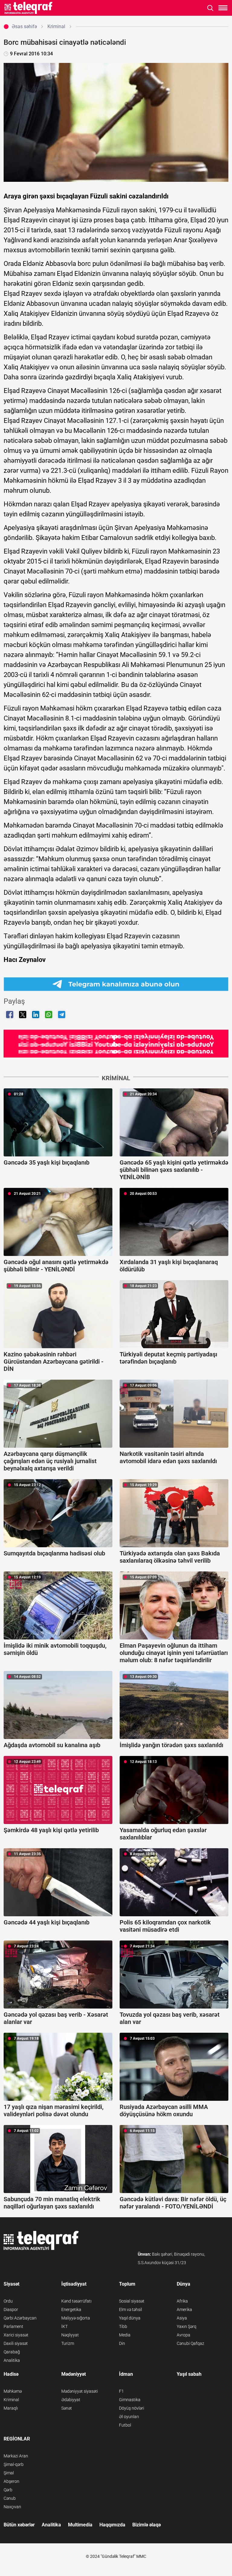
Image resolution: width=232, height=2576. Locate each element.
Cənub (10, 2498)
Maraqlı (11, 2408)
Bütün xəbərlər (19, 2525)
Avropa (184, 2335)
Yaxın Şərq (187, 2326)
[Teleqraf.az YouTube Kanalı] (116, 1043)
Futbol (125, 2425)
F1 (121, 2391)
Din (122, 2343)
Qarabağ (12, 2352)
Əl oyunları (129, 2417)
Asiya (182, 2318)
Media (125, 2335)
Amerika (184, 2310)
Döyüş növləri (132, 2408)
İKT (64, 2326)
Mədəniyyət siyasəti (80, 2391)
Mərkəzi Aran (16, 2456)
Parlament (13, 2326)
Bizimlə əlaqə (147, 2525)
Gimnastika (130, 2400)
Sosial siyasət (132, 2301)
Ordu (8, 2301)
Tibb (123, 2326)
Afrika (182, 2301)
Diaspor (11, 2310)
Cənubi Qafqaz (190, 2343)
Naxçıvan (12, 2507)
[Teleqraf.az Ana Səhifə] (29, 8)
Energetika (71, 2310)
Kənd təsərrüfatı (76, 2301)
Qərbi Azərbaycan (20, 2318)
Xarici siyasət (16, 2335)
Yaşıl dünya (130, 2318)
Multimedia (80, 2525)
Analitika (12, 2360)
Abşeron (11, 2481)
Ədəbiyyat (71, 2400)
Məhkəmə (13, 2391)
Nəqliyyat (70, 2335)
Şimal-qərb (14, 2464)
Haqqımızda (112, 2525)
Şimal (9, 2473)
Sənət (67, 2408)
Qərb (8, 2490)
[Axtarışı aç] (210, 8)
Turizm (68, 2343)
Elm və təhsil (130, 2310)
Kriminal (11, 2400)
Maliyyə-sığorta (76, 2318)
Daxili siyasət (16, 2343)
